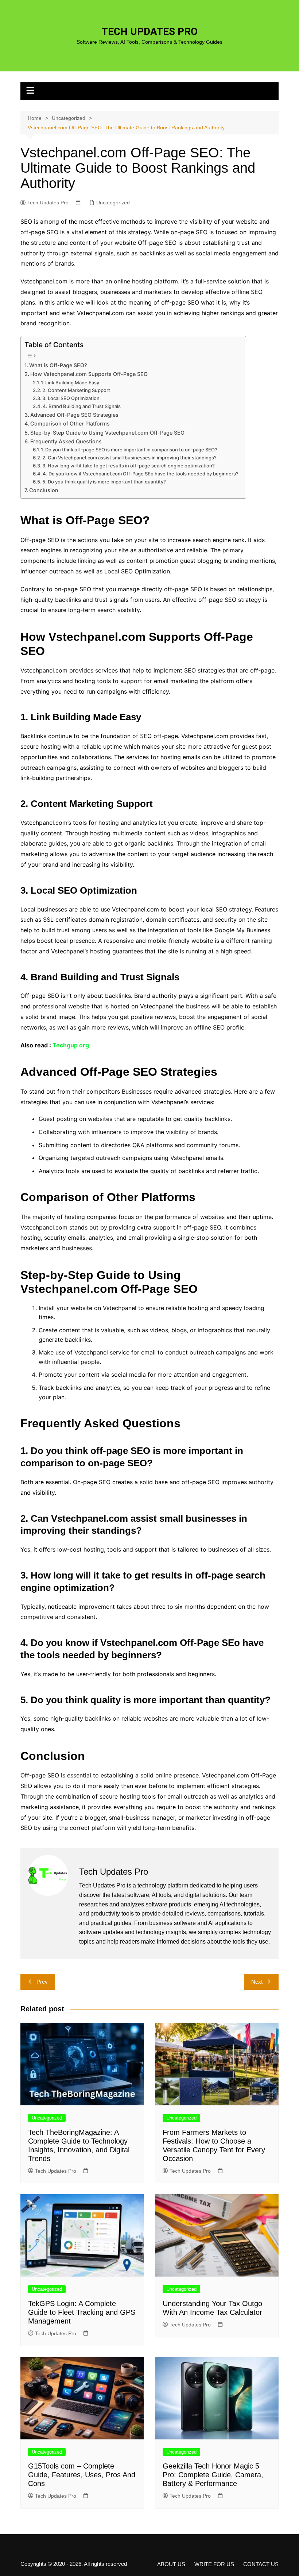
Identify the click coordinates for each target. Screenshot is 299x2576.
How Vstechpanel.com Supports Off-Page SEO (89, 374)
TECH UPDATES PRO (149, 32)
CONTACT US (261, 2564)
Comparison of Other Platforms (70, 424)
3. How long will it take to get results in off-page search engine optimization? (129, 466)
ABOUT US (171, 2564)
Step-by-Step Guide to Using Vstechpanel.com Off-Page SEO (107, 433)
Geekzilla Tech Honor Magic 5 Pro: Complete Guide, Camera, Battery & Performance (213, 2475)
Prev (42, 1982)
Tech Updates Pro (48, 203)
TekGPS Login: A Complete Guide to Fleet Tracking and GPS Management (82, 2312)
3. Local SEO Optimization (71, 398)
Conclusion (44, 490)
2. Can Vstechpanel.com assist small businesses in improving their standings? (129, 458)
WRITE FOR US (214, 2564)
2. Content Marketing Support (76, 390)
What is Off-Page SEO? (58, 365)
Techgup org (71, 1045)
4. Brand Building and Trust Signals (82, 406)
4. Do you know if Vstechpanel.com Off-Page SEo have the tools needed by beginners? (141, 474)
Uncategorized (113, 203)
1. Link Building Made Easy (70, 383)
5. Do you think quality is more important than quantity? (104, 482)
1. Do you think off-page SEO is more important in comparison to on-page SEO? (129, 450)
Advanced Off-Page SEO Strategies (74, 415)
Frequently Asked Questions (66, 441)
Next (257, 1982)
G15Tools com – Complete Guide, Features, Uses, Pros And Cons (82, 2475)
